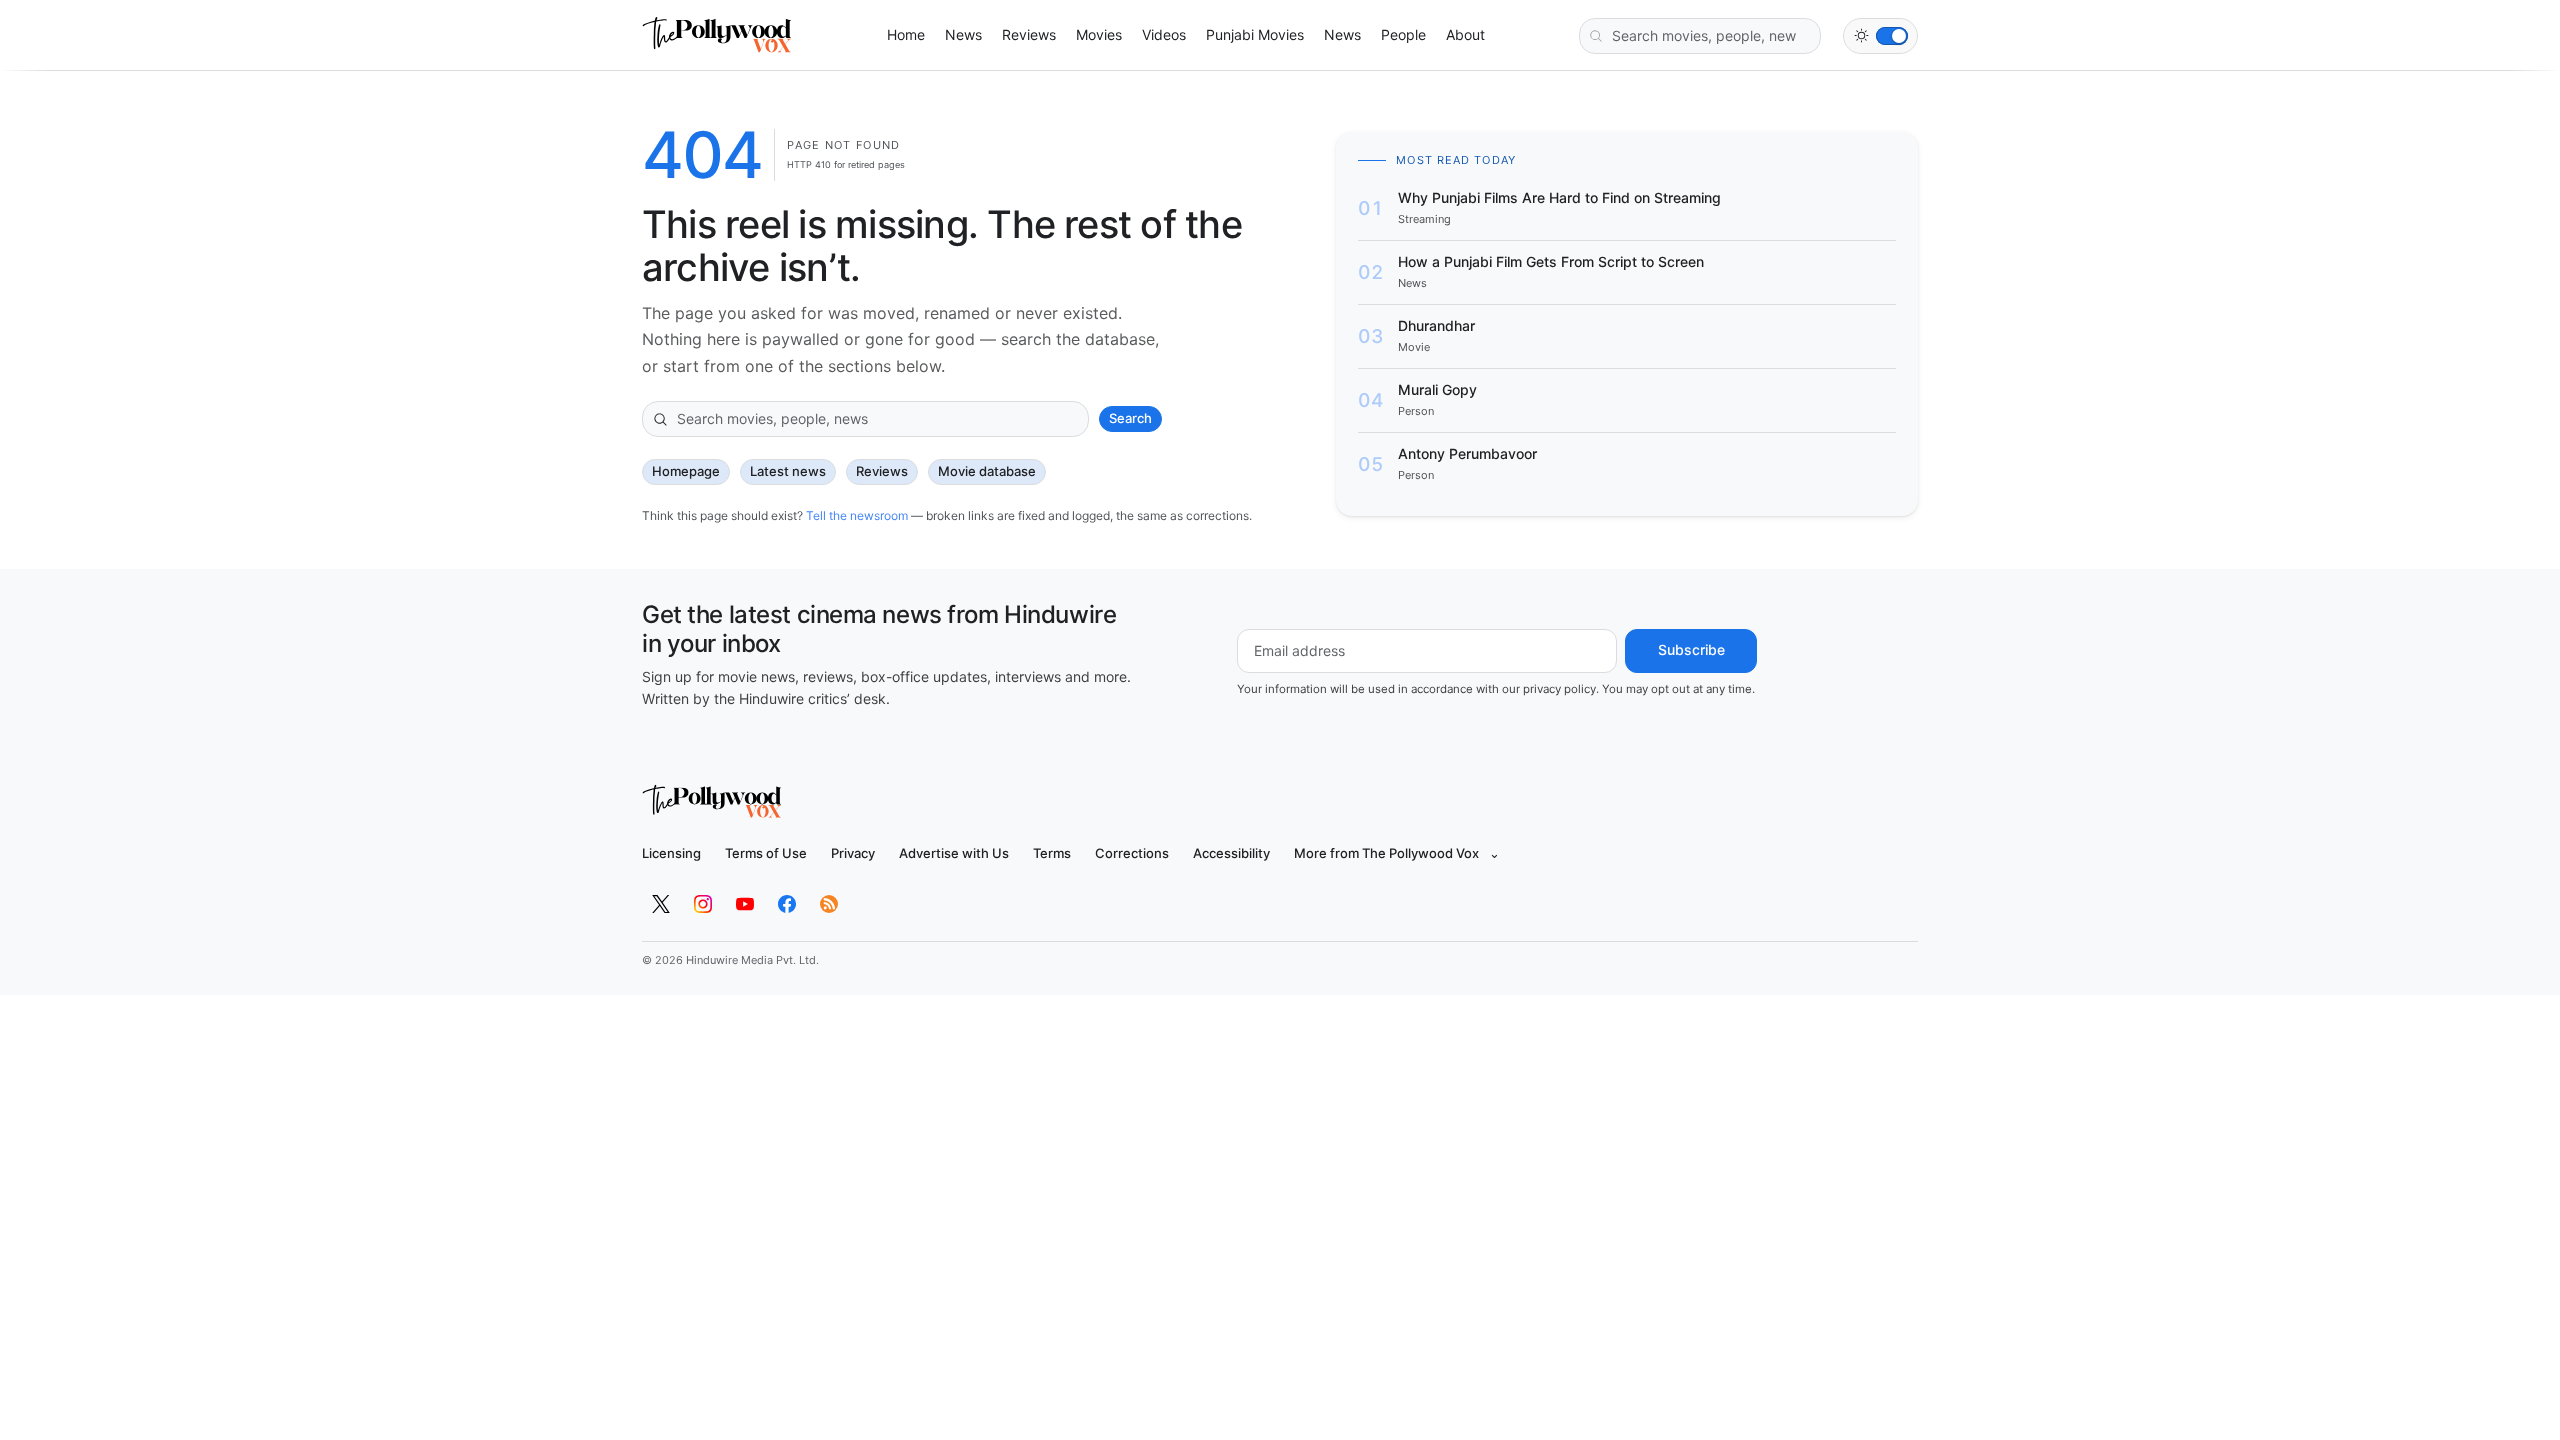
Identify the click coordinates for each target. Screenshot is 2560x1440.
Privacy (853, 853)
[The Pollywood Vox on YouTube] (745, 904)
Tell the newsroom (857, 515)
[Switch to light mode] (1880, 36)
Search (1130, 418)
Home (906, 34)
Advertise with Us (954, 853)
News (963, 34)
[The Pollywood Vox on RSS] (829, 904)
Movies (1099, 34)
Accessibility (1231, 853)
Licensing (671, 853)
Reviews (1029, 34)
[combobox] (1700, 36)
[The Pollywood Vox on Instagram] (703, 904)
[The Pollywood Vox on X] (661, 904)
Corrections (1132, 853)
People (1403, 34)
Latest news (788, 471)
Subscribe (1691, 649)
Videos (1164, 34)
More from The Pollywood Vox (1397, 853)
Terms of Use (766, 853)
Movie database (987, 471)
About (1465, 34)
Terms (1052, 853)
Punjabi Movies (1255, 34)
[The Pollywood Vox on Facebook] (787, 904)
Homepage (686, 471)
